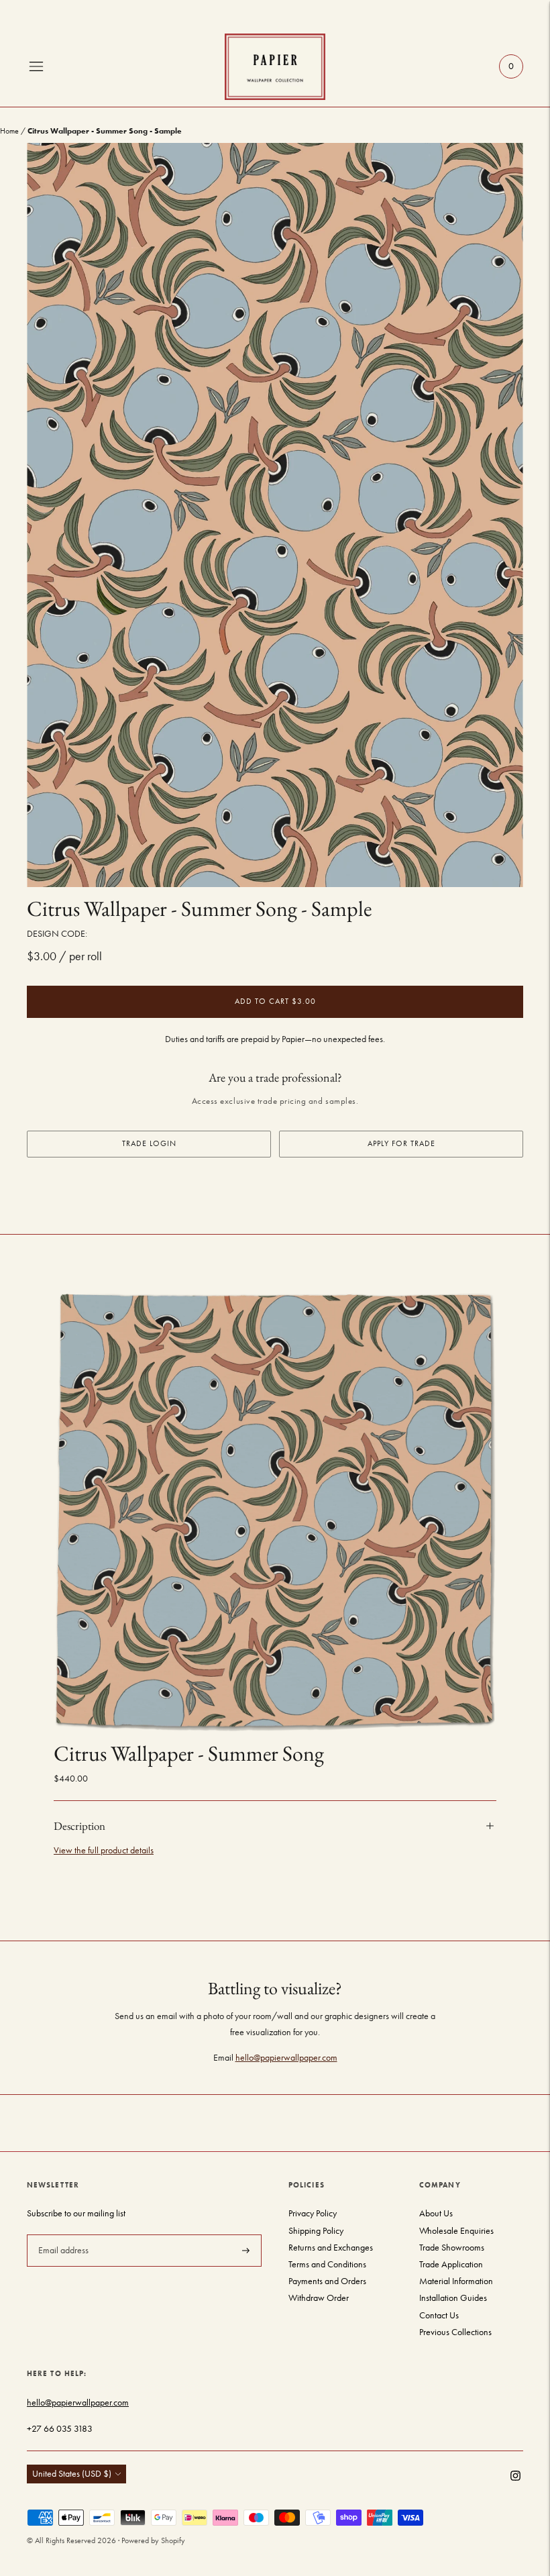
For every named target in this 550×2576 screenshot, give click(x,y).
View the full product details (104, 1850)
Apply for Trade (401, 1143)
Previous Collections (455, 2332)
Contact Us (439, 2315)
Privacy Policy (313, 2213)
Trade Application (451, 2264)
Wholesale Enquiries (456, 2231)
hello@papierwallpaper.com (286, 2058)
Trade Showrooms (452, 2248)
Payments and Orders (327, 2281)
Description (79, 1826)
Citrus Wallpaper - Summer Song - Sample (199, 909)
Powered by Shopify (153, 2540)
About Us (436, 2213)
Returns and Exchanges (331, 2248)
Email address (62, 2234)
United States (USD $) (72, 2474)
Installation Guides (453, 2298)
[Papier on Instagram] (515, 2478)
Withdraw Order (319, 2298)
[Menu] (36, 66)
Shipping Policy (316, 2231)
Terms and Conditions (327, 2264)
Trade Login (149, 1143)
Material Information (456, 2281)
